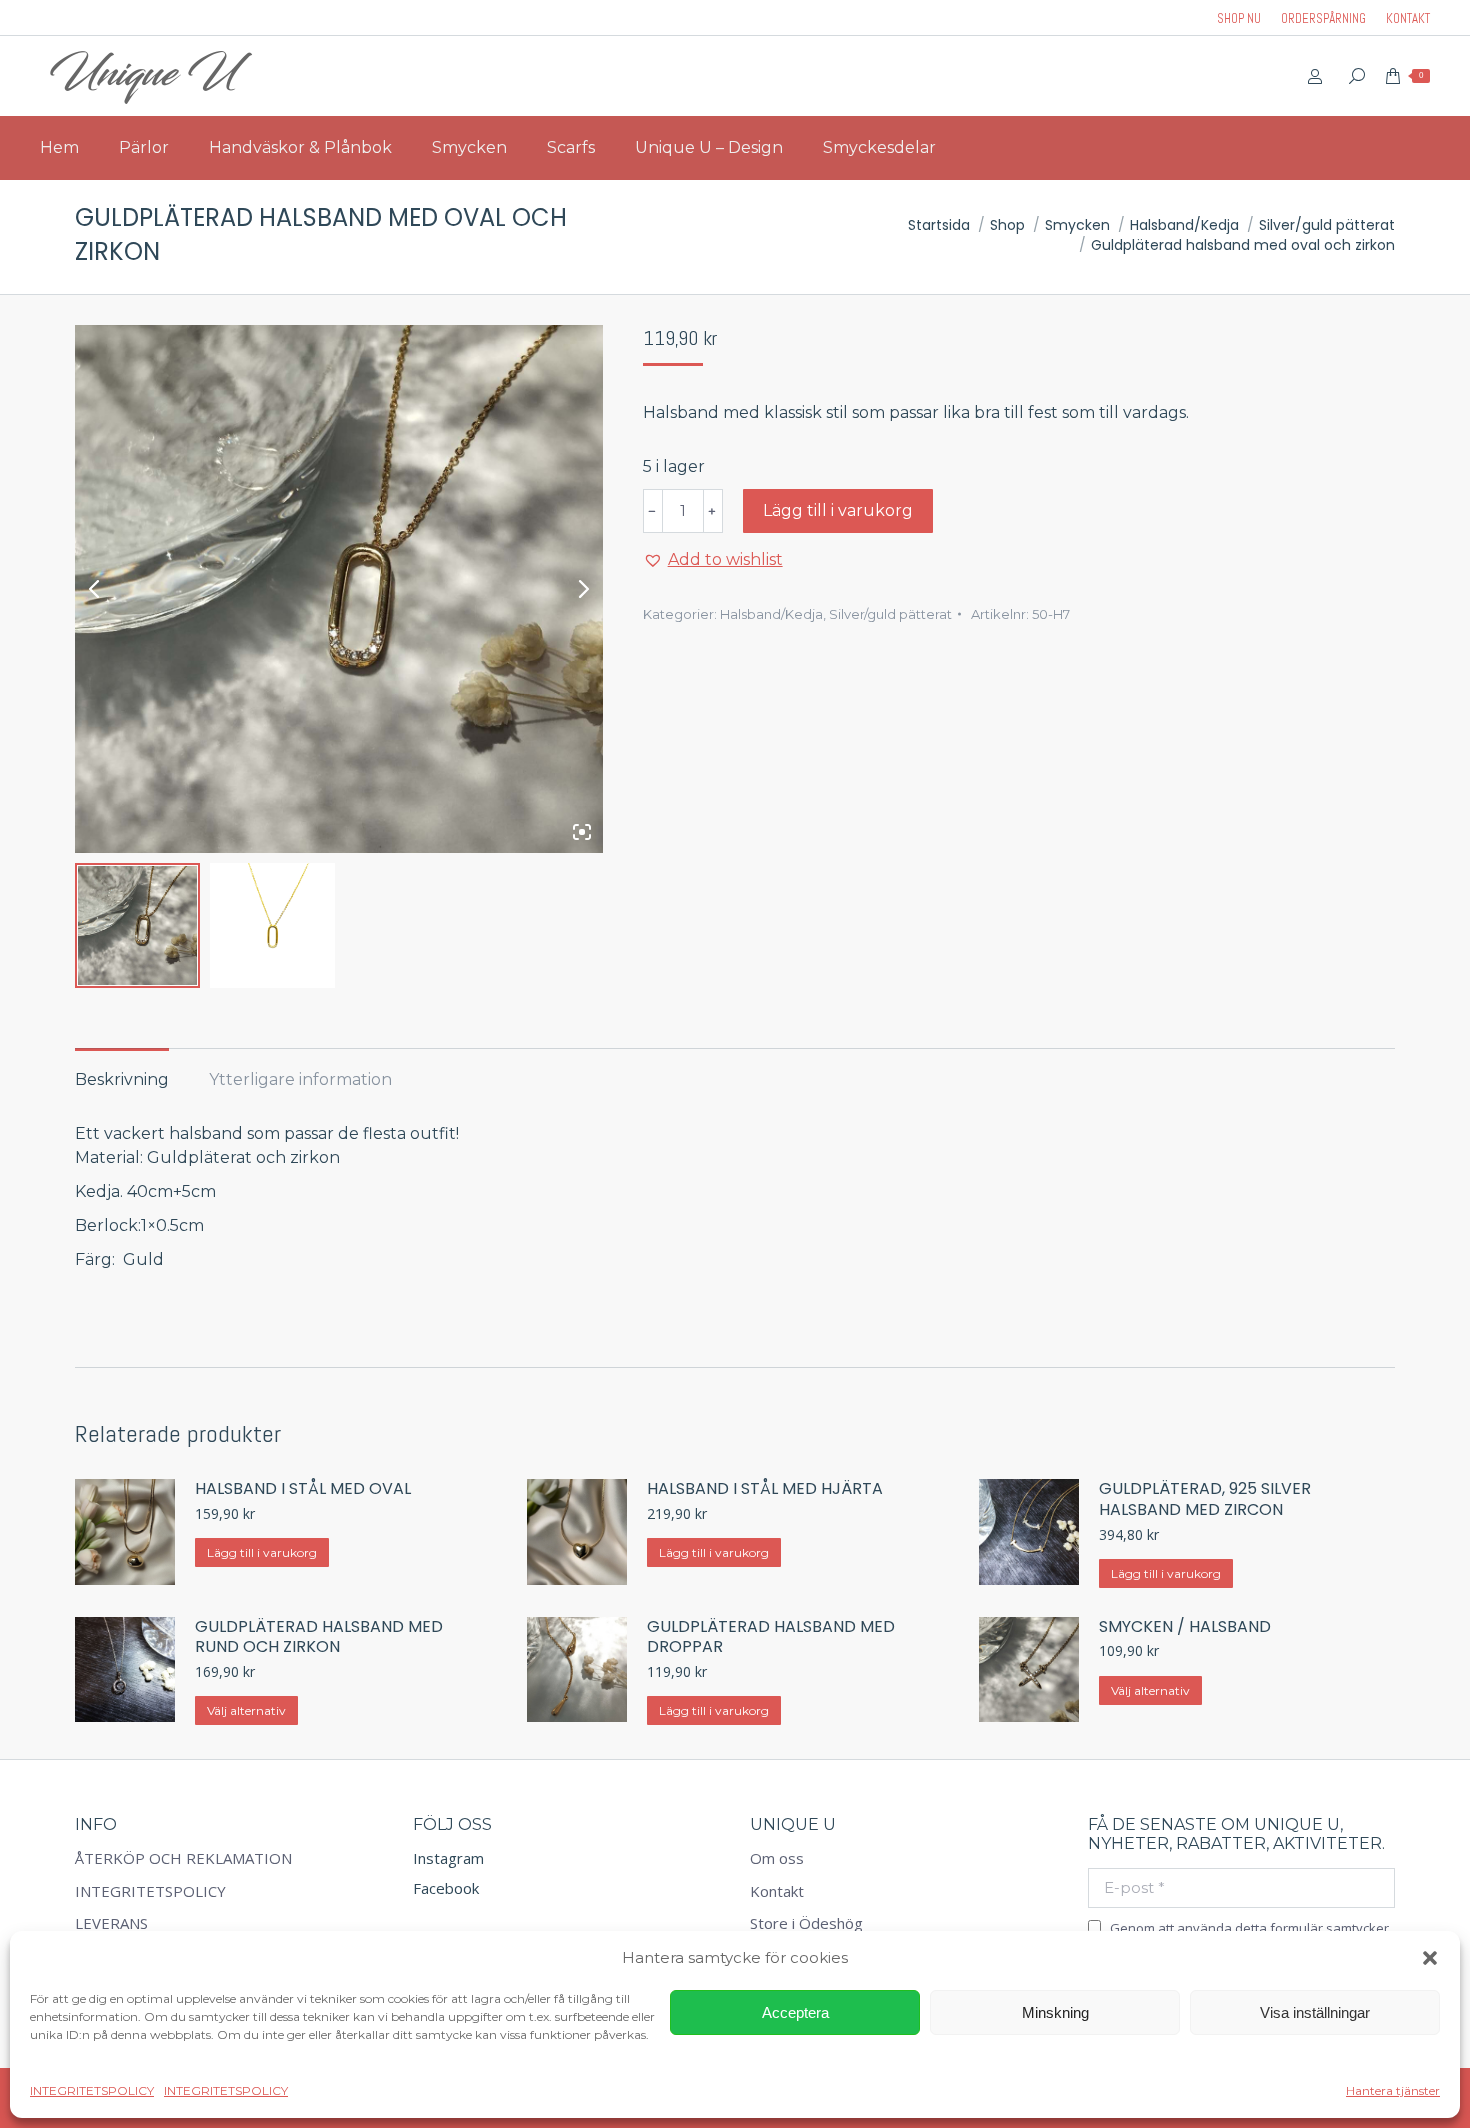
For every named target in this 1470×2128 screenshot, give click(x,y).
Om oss (777, 1858)
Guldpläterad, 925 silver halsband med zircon (1205, 1500)
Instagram (448, 1858)
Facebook (446, 1888)
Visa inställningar (1315, 2012)
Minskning (1055, 2012)
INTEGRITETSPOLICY (92, 2090)
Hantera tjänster (1393, 2090)
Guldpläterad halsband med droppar (771, 1638)
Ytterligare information (300, 1079)
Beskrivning (122, 1079)
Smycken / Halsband (1185, 1627)
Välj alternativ (246, 1710)
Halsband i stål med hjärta (765, 1489)
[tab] (122, 1070)
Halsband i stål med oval (303, 1489)
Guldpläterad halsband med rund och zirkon (319, 1638)
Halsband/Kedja (771, 614)
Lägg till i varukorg (838, 510)
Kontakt (777, 1891)
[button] (1430, 1958)
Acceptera (795, 2012)
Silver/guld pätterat (890, 614)
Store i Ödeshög (806, 1923)
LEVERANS (111, 1923)
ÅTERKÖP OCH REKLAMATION (183, 1858)
